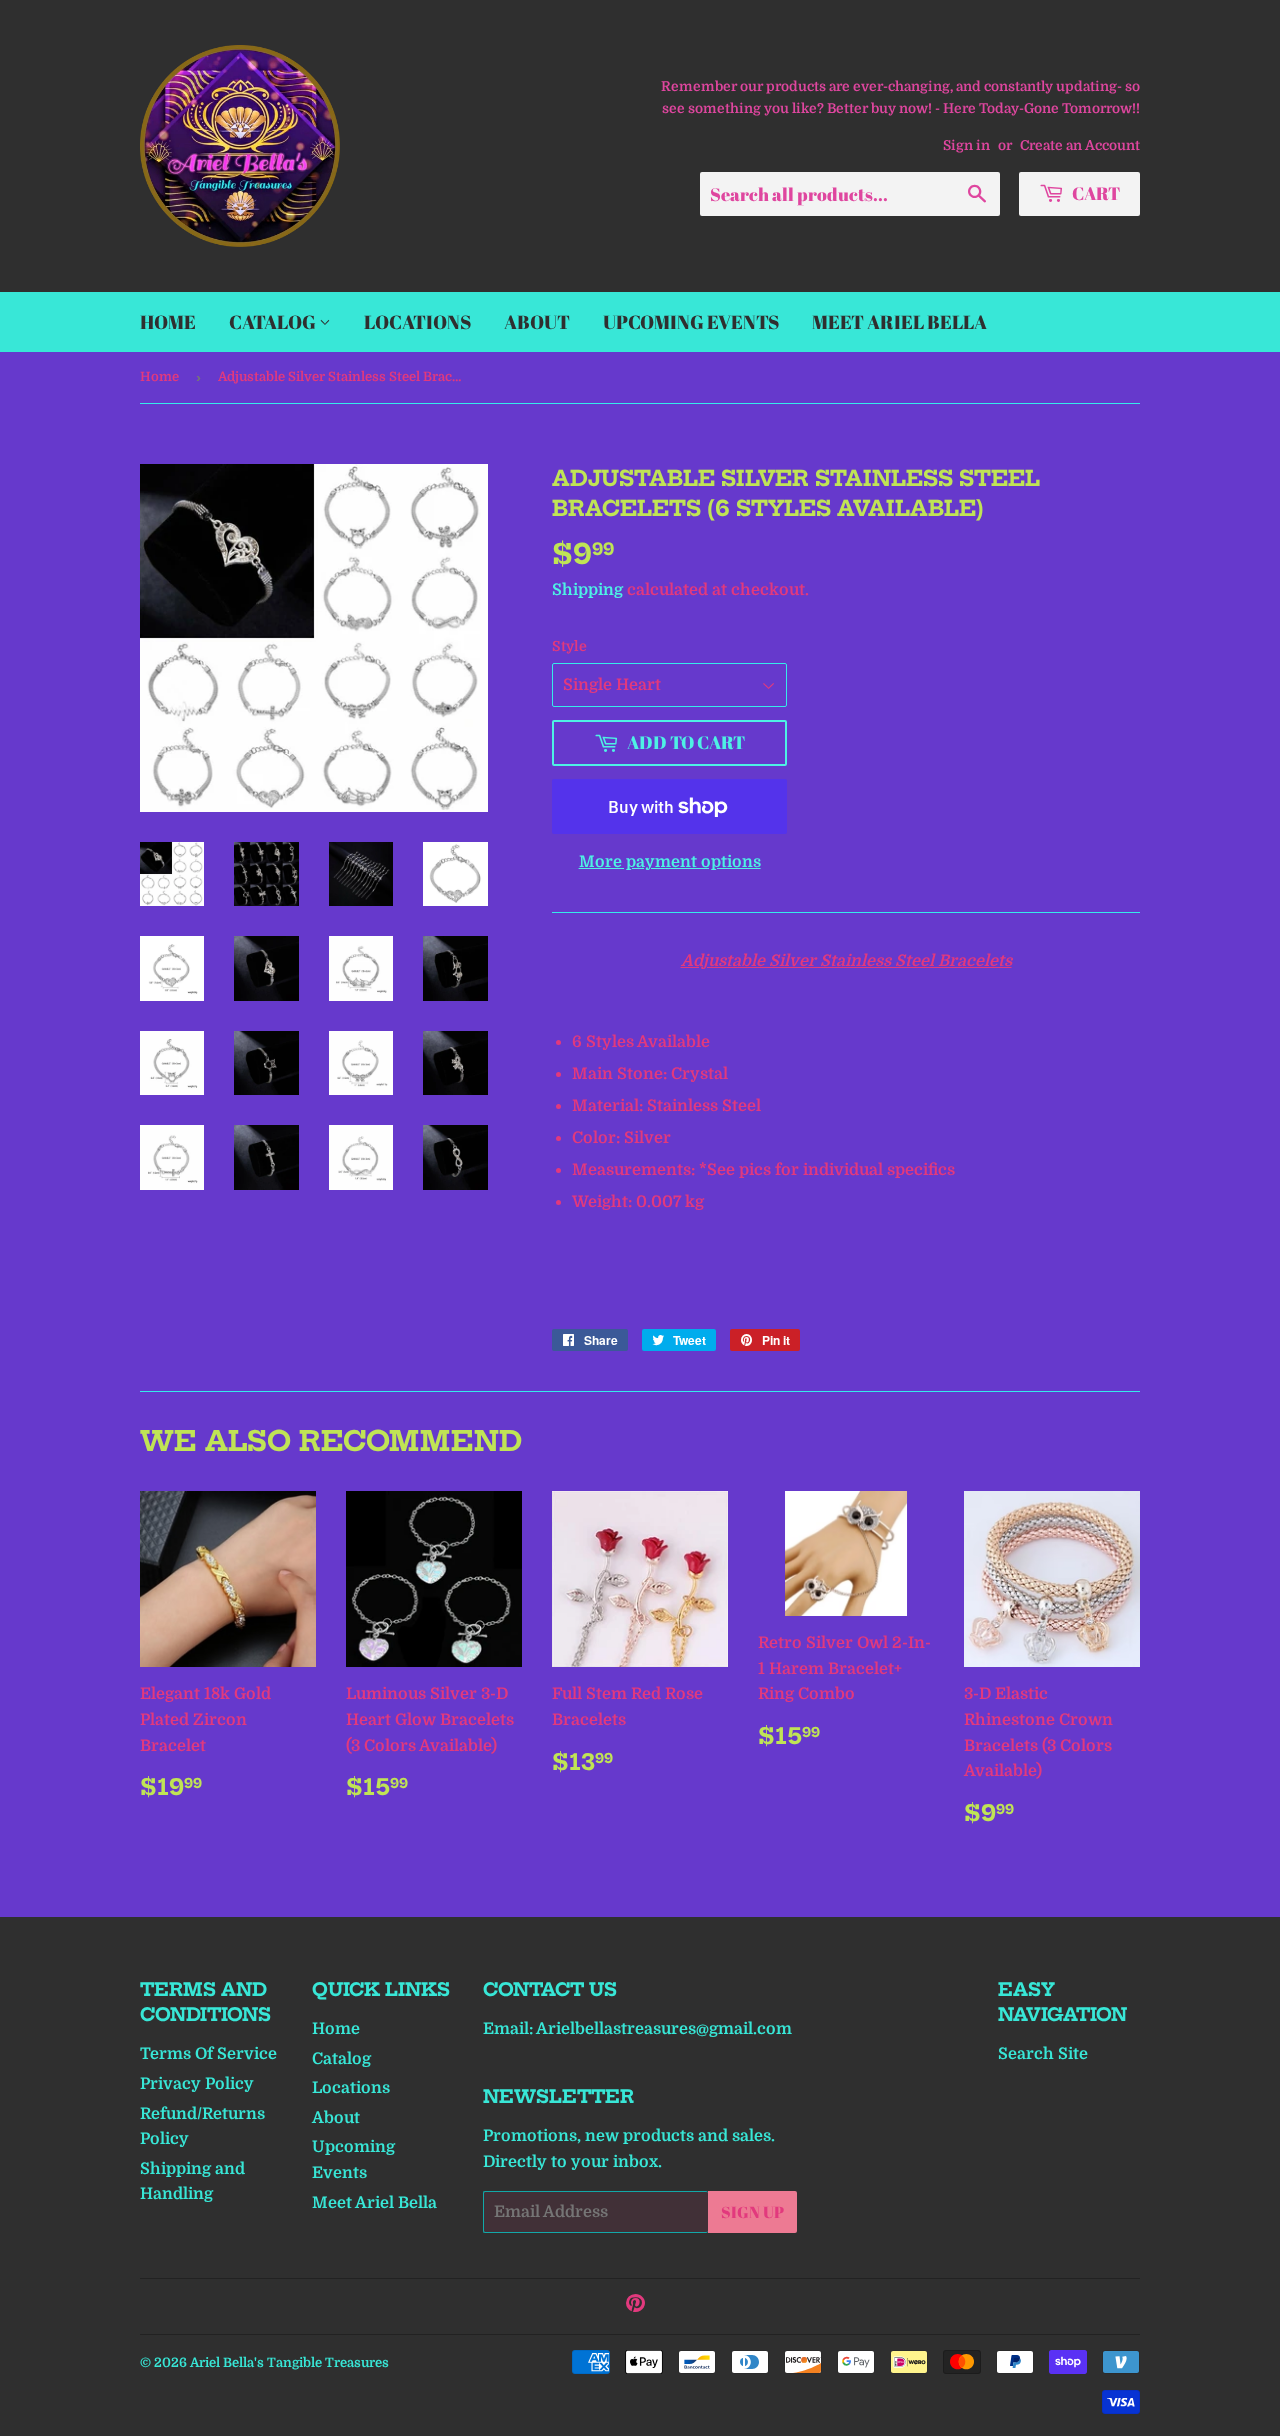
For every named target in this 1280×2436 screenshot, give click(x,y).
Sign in (966, 145)
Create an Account (1080, 145)
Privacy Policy (197, 2084)
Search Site (1043, 2054)
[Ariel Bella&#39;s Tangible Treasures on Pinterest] (635, 2306)
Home (168, 322)
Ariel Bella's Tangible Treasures (289, 2362)
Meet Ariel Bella (899, 322)
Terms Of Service (208, 2054)
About (537, 322)
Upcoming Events (691, 322)
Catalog (274, 322)
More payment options (670, 862)
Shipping (587, 590)
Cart (1094, 193)
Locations (417, 322)
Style (569, 646)
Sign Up (752, 2212)
